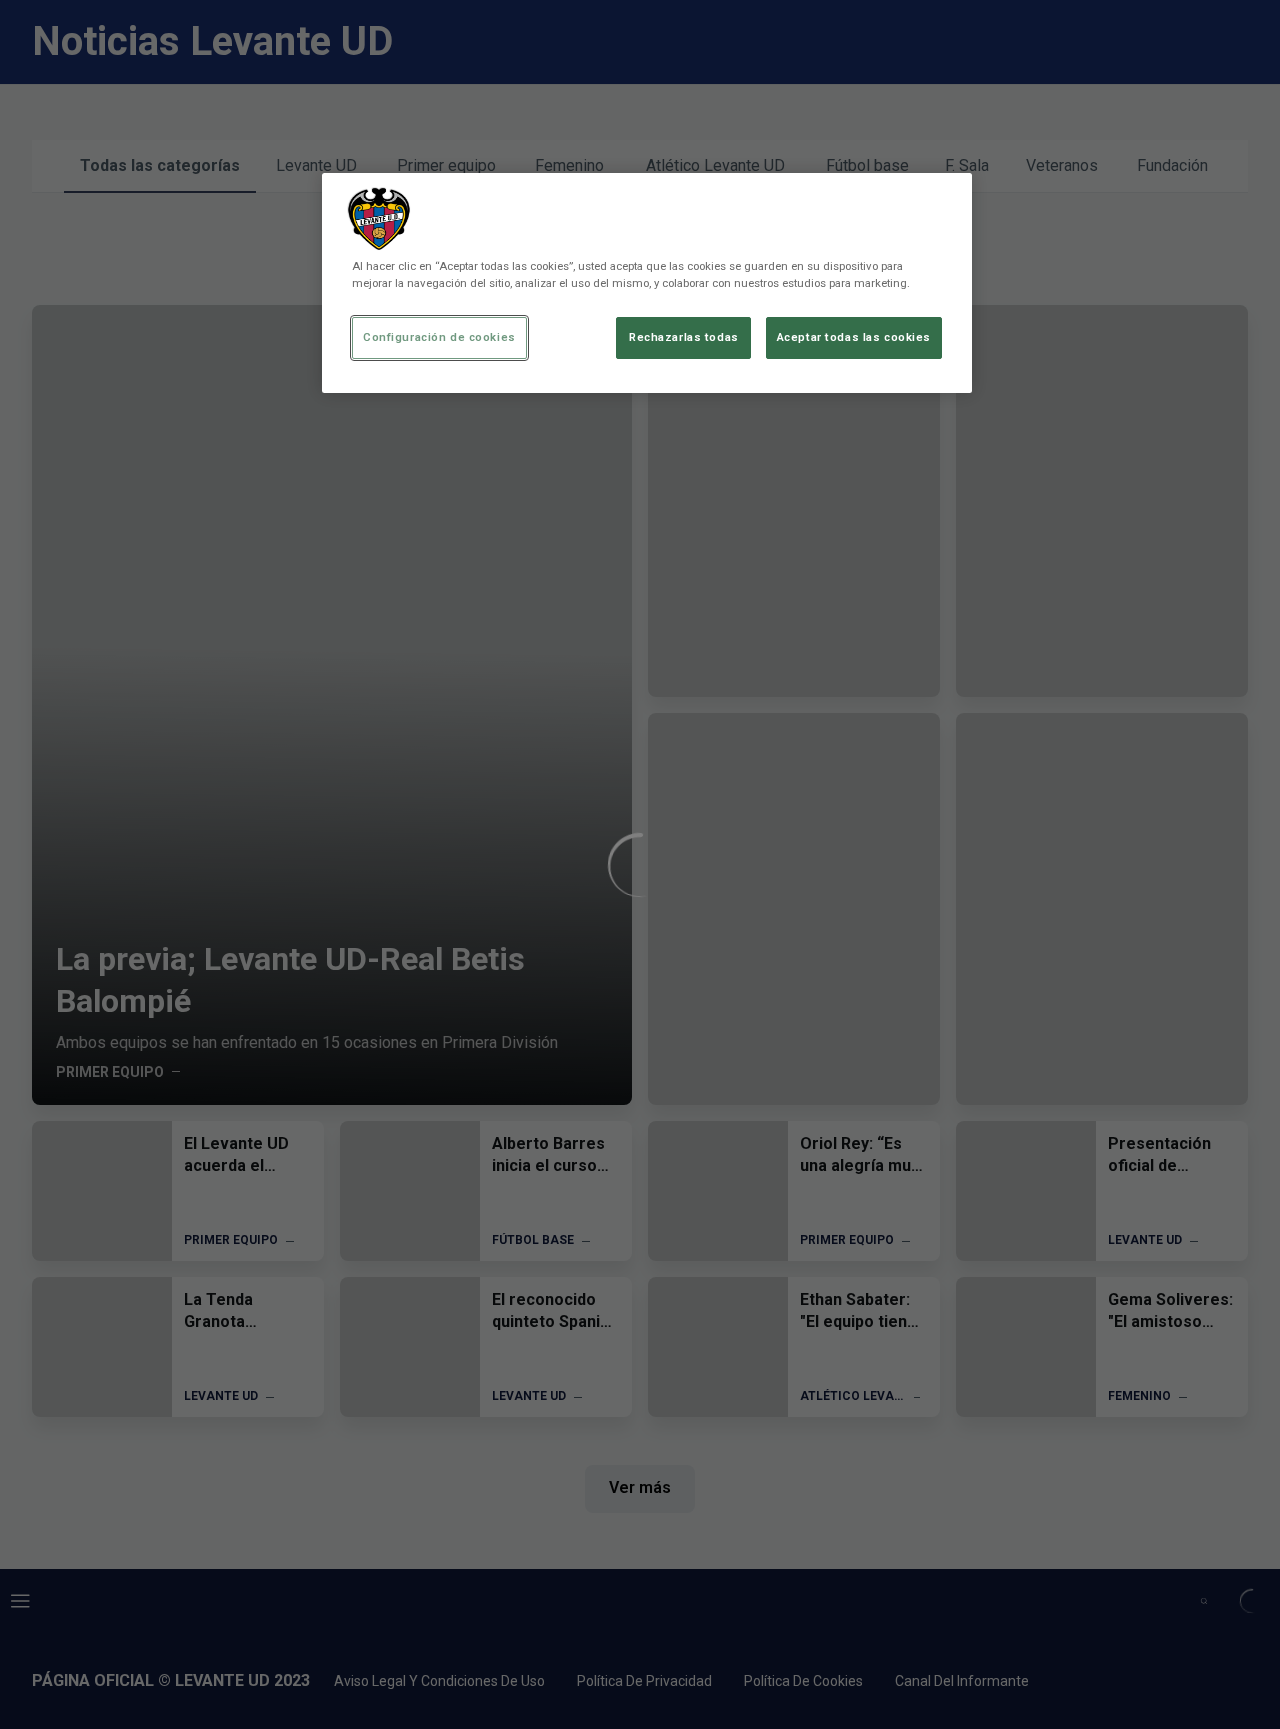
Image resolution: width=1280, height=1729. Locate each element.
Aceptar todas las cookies (854, 337)
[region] (647, 283)
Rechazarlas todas (684, 337)
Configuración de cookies (439, 337)
